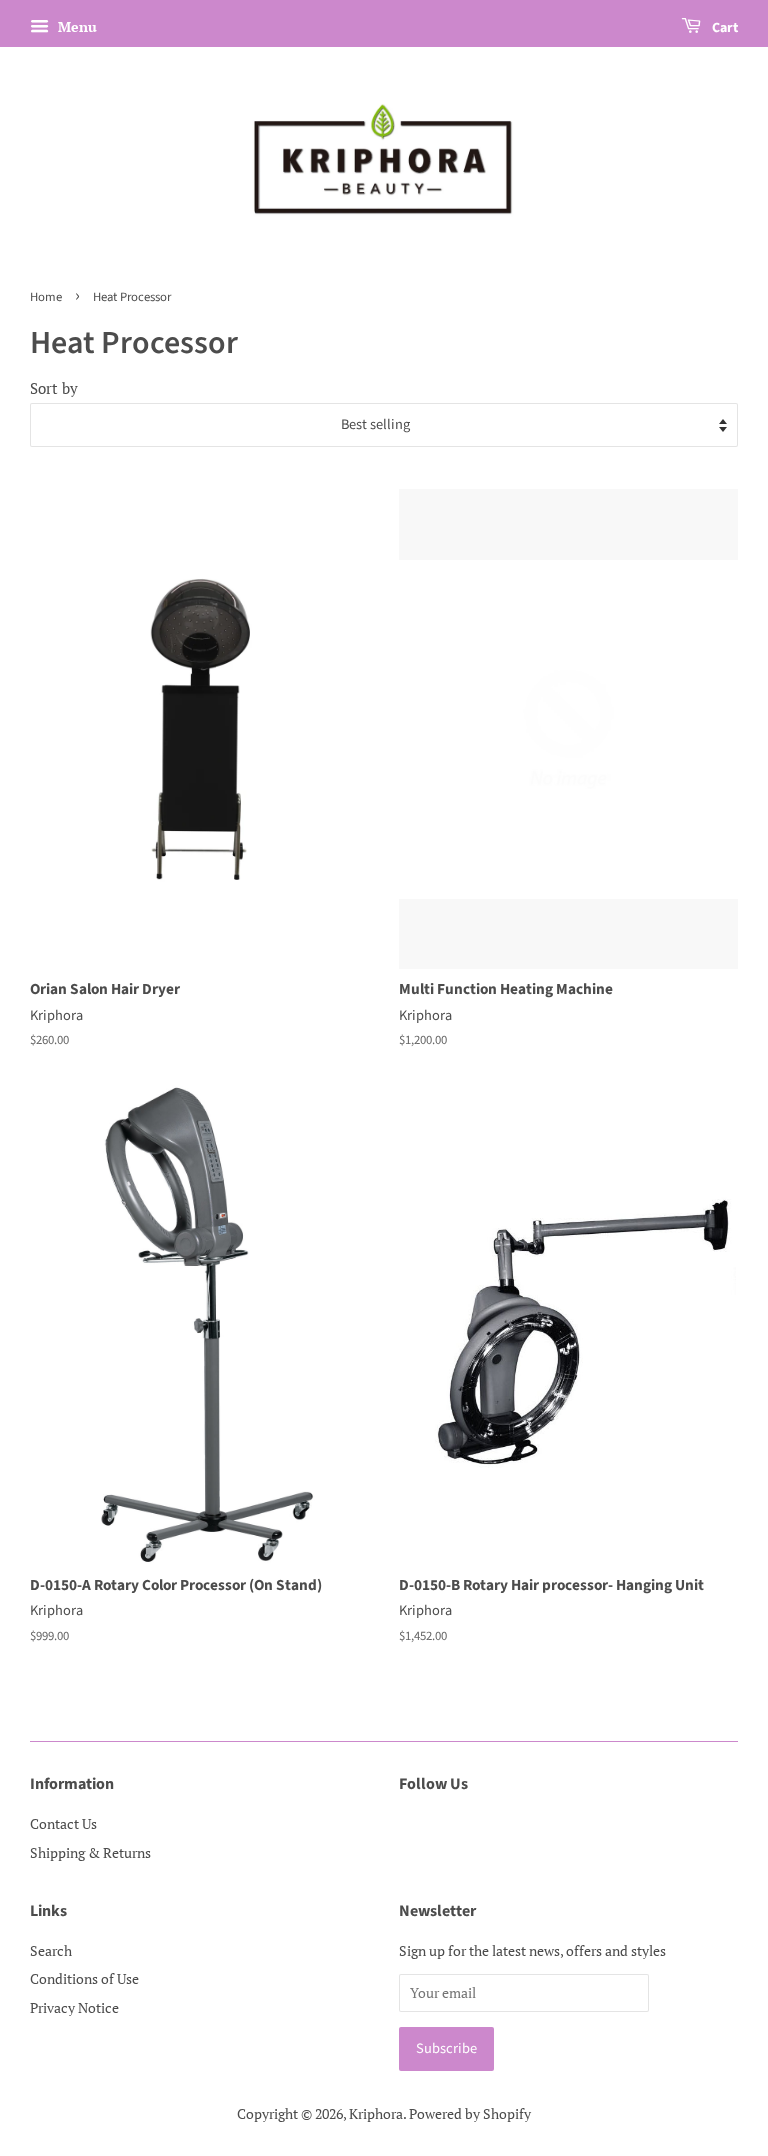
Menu (75, 26)
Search (51, 1950)
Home (46, 297)
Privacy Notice (74, 2007)
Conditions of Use (84, 1978)
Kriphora (376, 2113)
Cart (723, 28)
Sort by (54, 388)
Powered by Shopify (470, 2113)
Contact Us (63, 1823)
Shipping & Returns (90, 1852)
